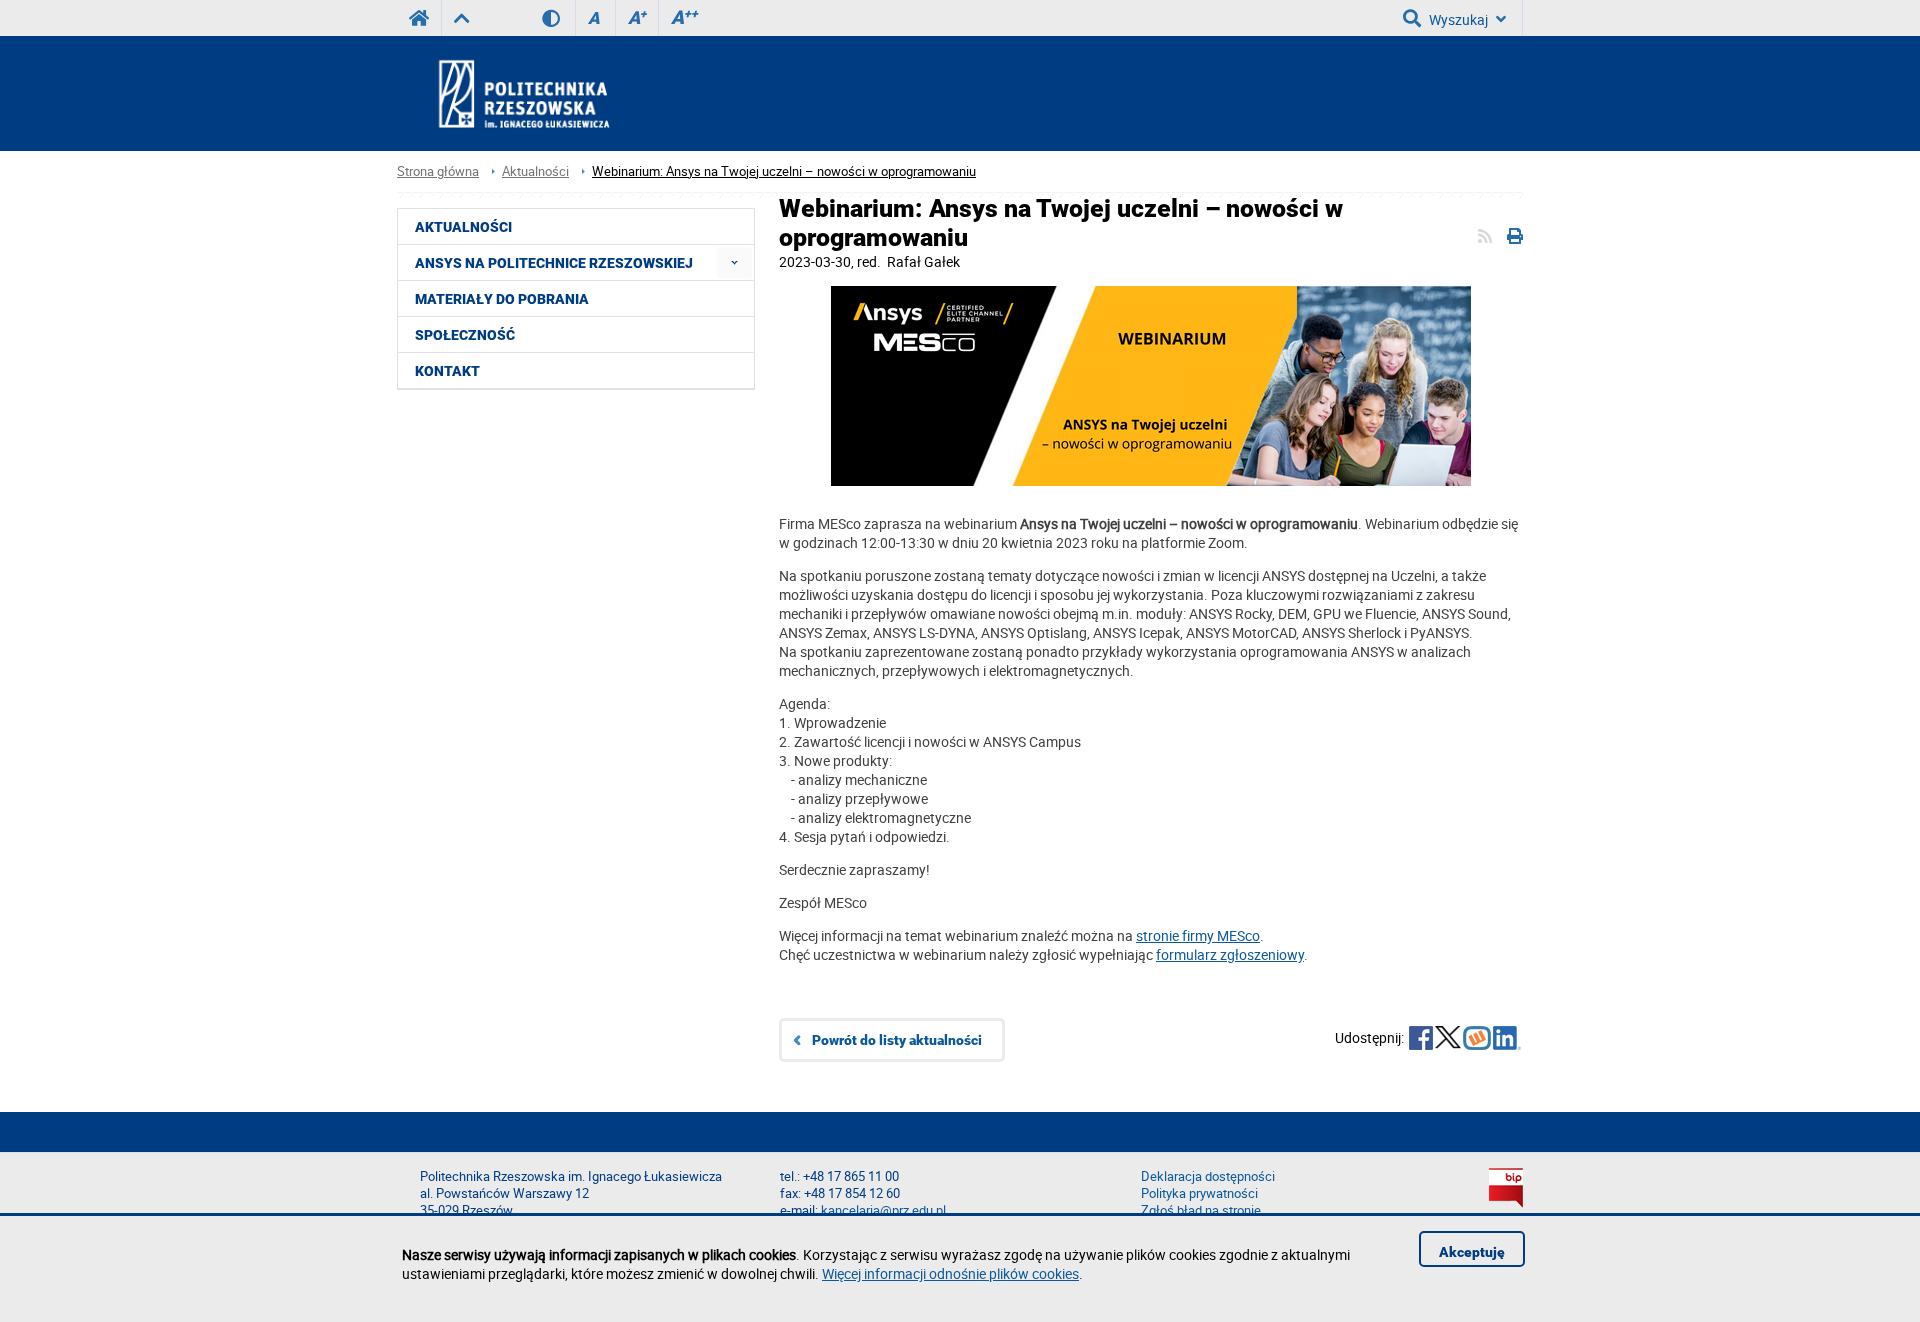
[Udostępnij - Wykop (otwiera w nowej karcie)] (1477, 1040)
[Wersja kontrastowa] (558, 18)
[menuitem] (734, 262)
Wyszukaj (1458, 19)
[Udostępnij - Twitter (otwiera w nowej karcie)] (1448, 1040)
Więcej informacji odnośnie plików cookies (950, 1273)
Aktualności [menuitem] (463, 227)
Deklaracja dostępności (1208, 1176)
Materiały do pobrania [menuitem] (502, 299)
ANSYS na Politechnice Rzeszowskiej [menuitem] (554, 263)
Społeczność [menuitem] (465, 335)
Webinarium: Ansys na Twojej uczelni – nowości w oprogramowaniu (784, 171)
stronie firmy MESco (1198, 935)
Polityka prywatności (1199, 1193)
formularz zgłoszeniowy (1230, 954)
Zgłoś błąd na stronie (1201, 1210)
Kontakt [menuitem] (447, 371)
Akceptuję (1472, 1252)
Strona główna (438, 171)
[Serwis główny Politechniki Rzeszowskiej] (419, 18)
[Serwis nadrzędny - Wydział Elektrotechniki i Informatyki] (461, 18)
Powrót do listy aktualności (897, 1040)
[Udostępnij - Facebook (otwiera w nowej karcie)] (1421, 1040)
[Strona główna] (577, 93)
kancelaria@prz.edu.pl (883, 1210)
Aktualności (535, 171)
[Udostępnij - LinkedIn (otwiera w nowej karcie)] (1507, 1040)
